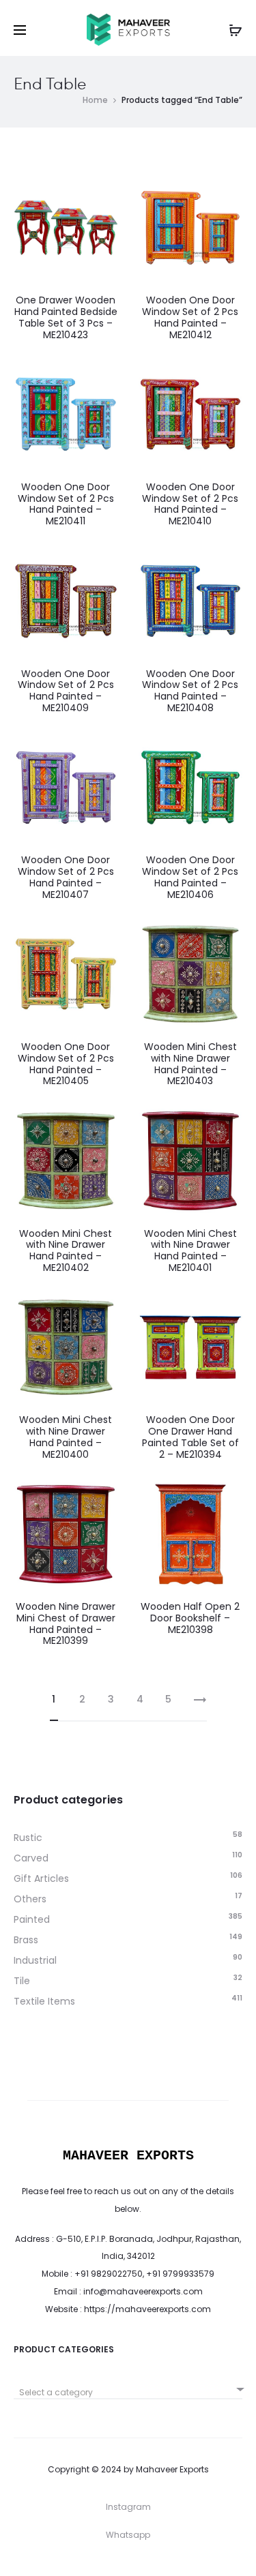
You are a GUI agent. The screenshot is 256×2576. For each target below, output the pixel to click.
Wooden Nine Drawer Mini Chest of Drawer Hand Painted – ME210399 (66, 1623)
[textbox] (128, 2393)
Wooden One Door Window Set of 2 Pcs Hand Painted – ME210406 (190, 877)
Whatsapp (128, 2535)
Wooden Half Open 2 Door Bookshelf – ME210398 (190, 1618)
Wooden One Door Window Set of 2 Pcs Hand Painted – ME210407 (66, 877)
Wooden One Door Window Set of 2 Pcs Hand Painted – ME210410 (190, 504)
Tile (22, 1981)
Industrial (35, 1960)
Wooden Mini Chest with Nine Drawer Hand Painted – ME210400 (66, 1437)
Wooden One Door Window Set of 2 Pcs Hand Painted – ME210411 (66, 504)
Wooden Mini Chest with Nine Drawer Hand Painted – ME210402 (66, 1250)
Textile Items (44, 2001)
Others (30, 1899)
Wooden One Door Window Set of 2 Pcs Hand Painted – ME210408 (190, 691)
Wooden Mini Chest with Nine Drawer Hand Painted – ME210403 (190, 1064)
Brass (26, 1940)
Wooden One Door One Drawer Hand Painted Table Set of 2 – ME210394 (190, 1437)
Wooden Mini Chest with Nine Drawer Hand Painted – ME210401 (190, 1250)
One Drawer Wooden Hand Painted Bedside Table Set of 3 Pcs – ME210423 (66, 317)
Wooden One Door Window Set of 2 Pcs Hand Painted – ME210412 (190, 317)
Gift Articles (41, 1878)
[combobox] (128, 2387)
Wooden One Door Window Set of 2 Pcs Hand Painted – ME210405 (66, 1064)
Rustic (28, 1838)
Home (95, 100)
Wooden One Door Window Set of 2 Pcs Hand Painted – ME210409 (66, 691)
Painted (32, 1919)
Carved (31, 1858)
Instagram (128, 2507)
